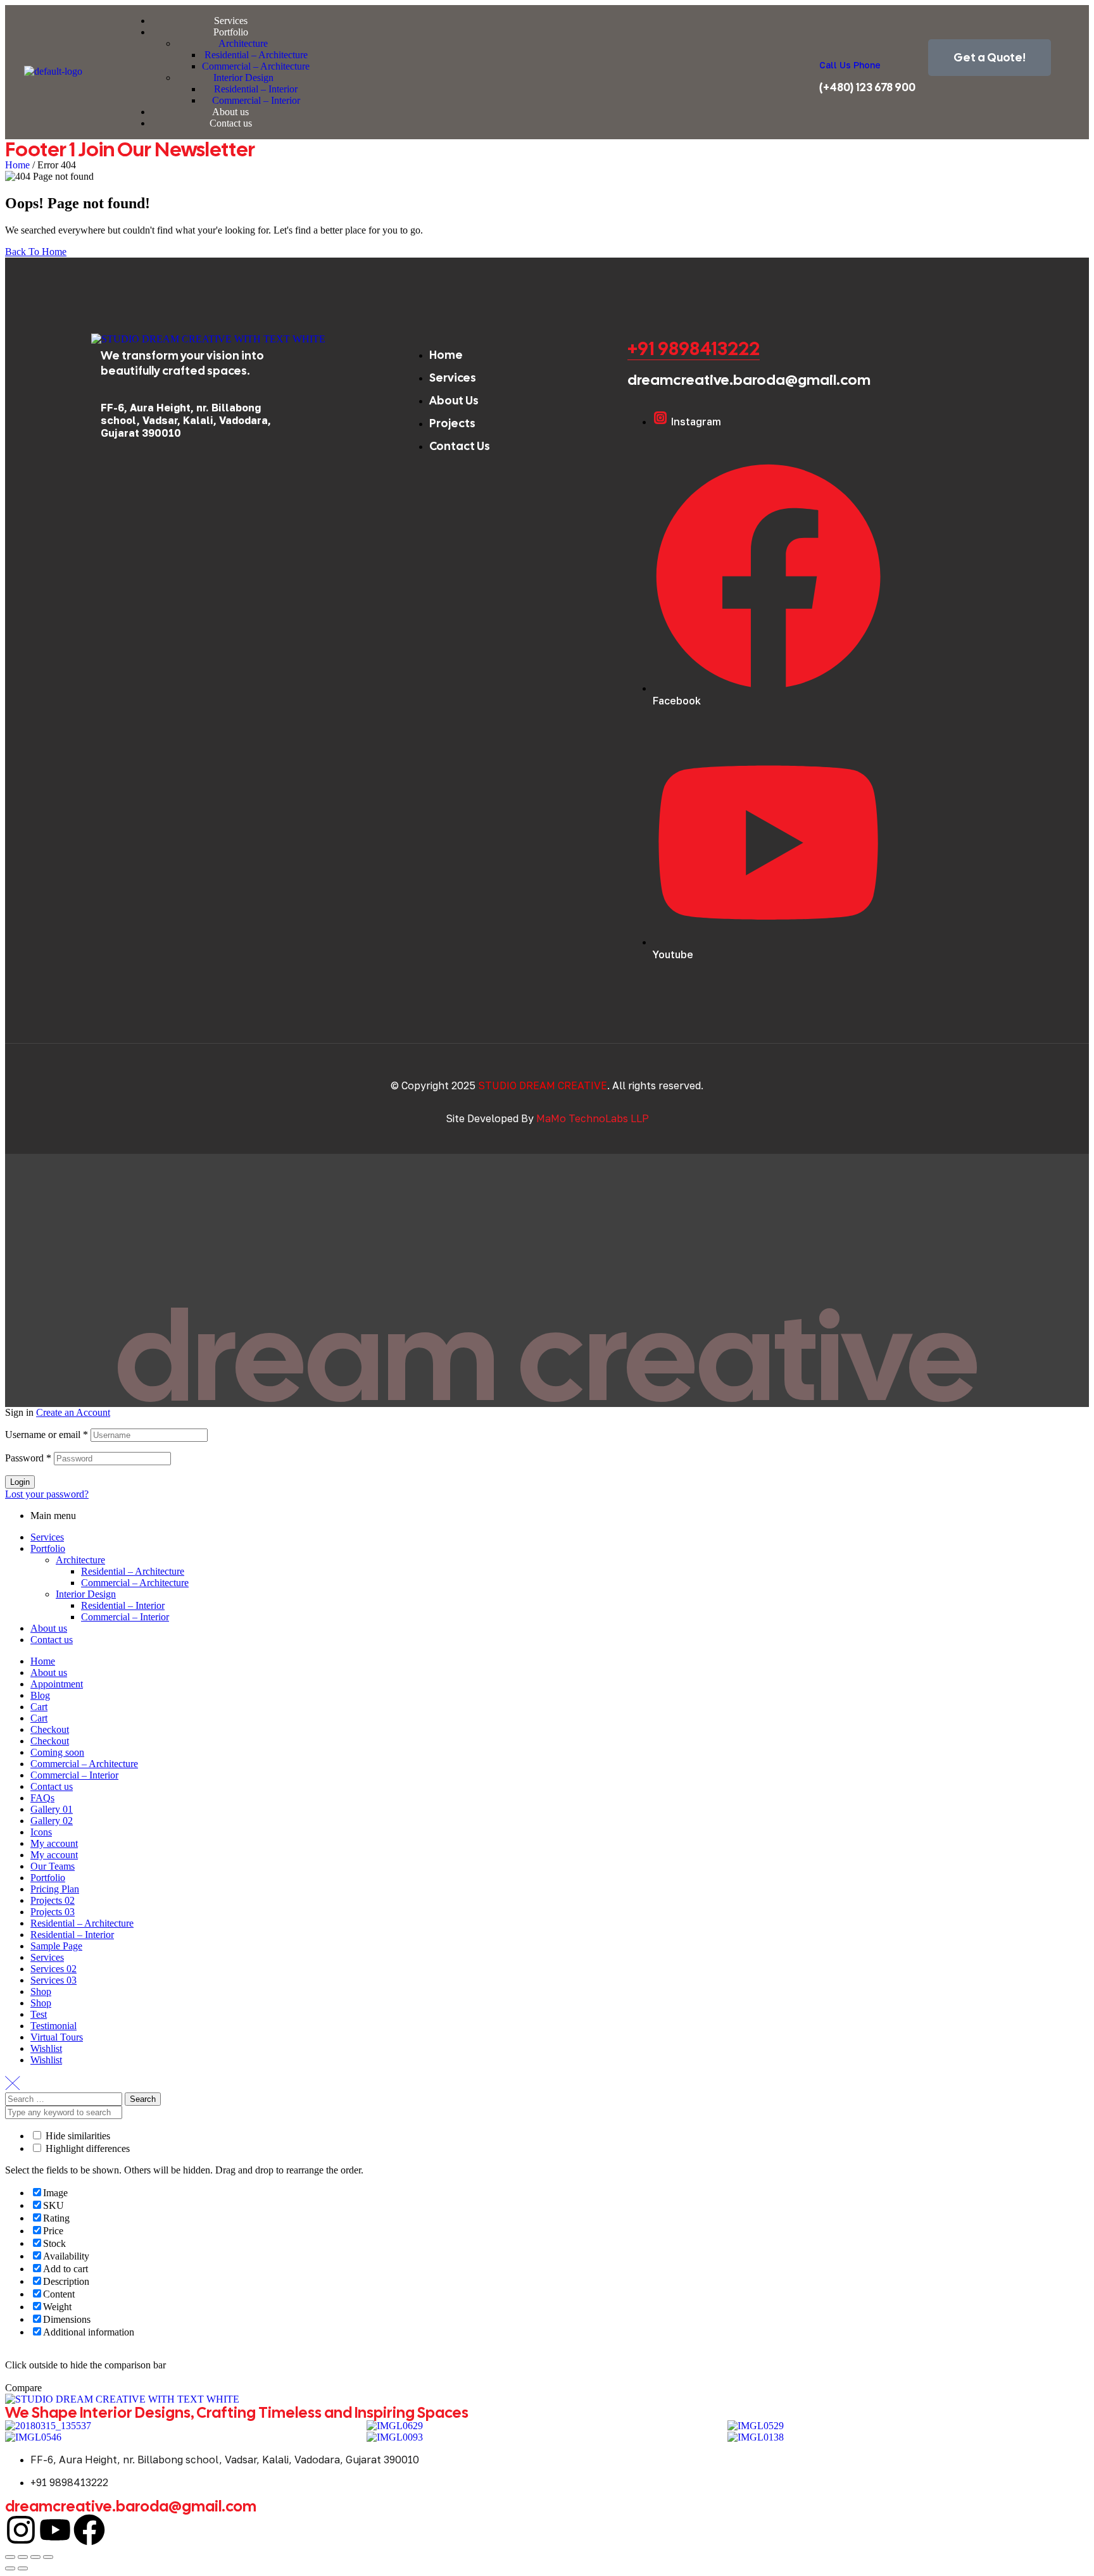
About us (49, 1628)
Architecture (80, 1560)
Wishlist (46, 2048)
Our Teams (53, 1866)
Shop (41, 1991)
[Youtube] (55, 2530)
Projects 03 (53, 1912)
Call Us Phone (850, 65)
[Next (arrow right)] (23, 2568)
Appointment (57, 1684)
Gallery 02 (52, 1821)
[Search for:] (65, 2098)
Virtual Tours (57, 2037)
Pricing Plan (55, 1889)
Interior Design (86, 1594)
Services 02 (53, 1969)
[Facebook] (89, 2530)
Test (39, 2014)
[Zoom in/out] (10, 2557)
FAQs (42, 1798)
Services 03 (53, 1980)
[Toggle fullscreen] (23, 2557)
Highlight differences (86, 2148)
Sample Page (56, 1946)
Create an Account (73, 1412)
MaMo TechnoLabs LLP (593, 1118)
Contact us (52, 1640)
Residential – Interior (123, 1605)
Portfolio (48, 1548)
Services (47, 1537)
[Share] (35, 2557)
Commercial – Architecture (135, 1583)
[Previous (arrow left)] (10, 2568)
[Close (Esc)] (48, 2557)
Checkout (50, 1729)
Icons (41, 1832)
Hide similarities (77, 2136)
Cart (39, 1707)
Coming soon (57, 1752)
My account (54, 1843)
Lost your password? (47, 1494)
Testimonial (53, 2026)
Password (28, 1458)
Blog (40, 1695)
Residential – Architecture (133, 1571)
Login (20, 1482)
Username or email (47, 1435)
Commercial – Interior (125, 1617)
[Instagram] (21, 2530)
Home (17, 165)
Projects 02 (53, 1900)
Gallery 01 (52, 1809)
